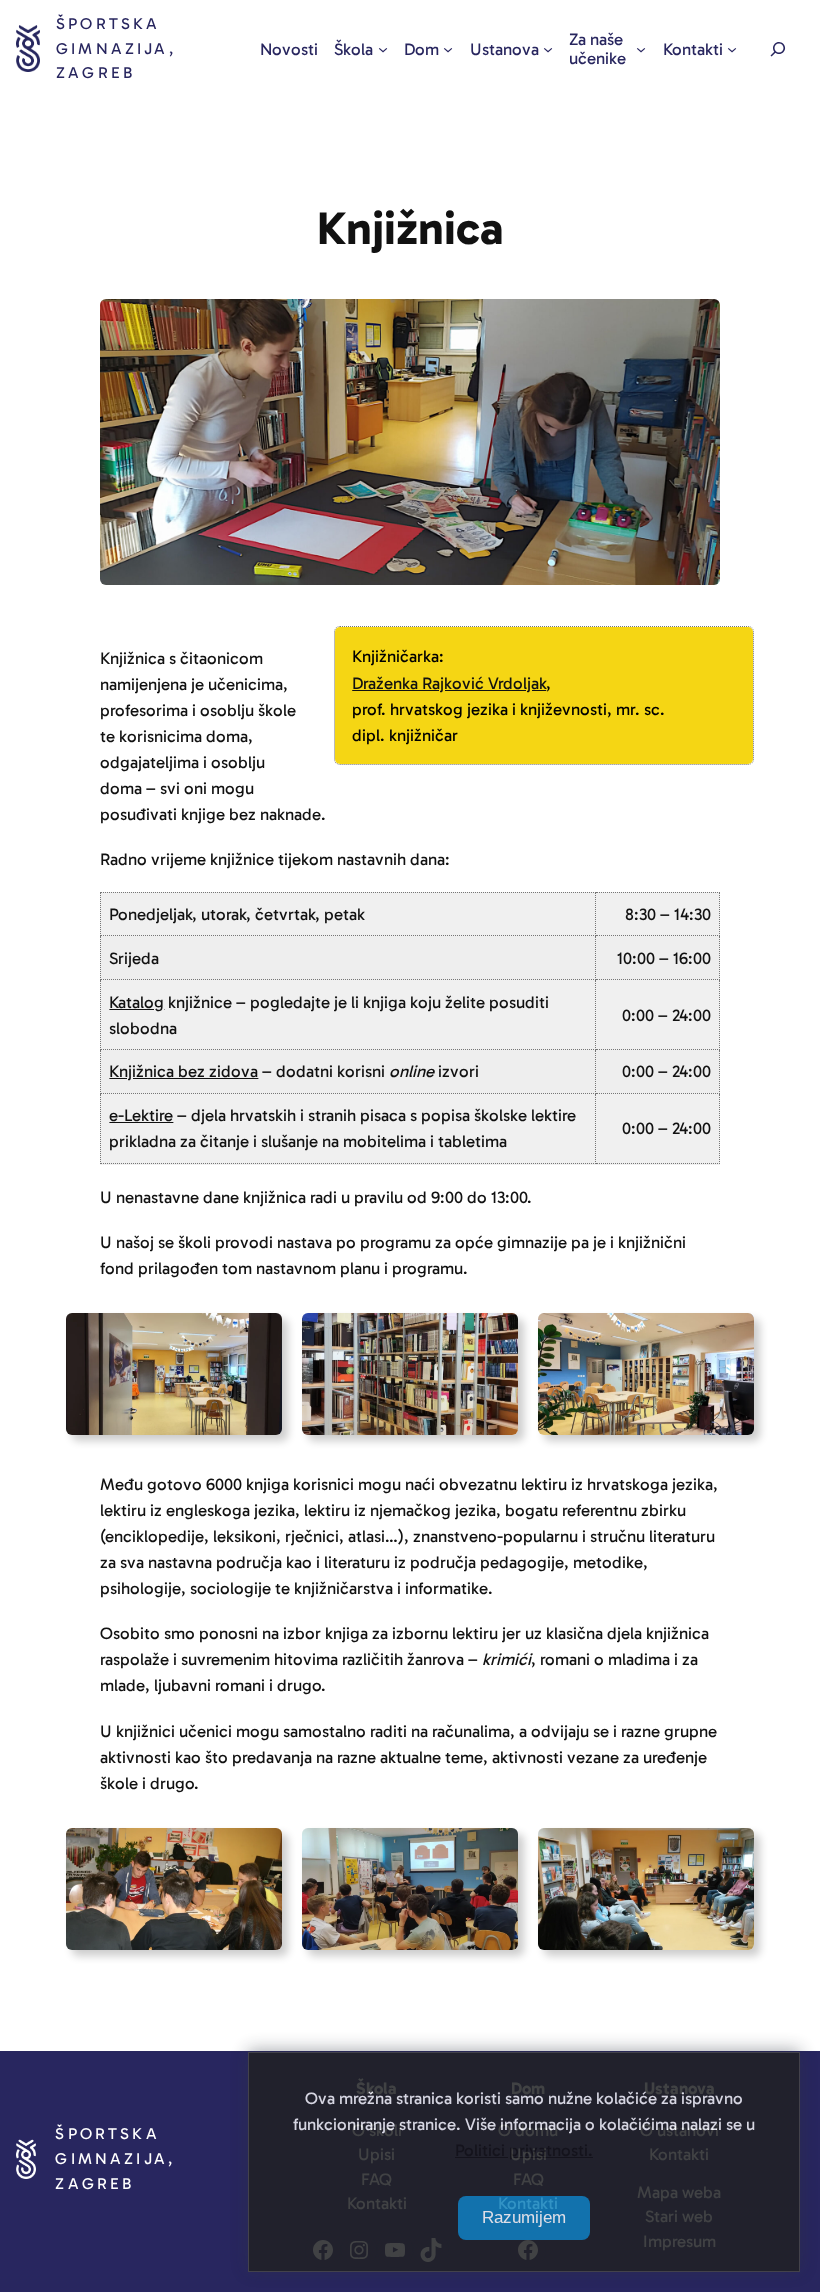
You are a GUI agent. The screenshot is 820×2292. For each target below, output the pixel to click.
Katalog (136, 1002)
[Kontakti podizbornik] (732, 49)
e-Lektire (141, 1115)
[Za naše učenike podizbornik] (641, 49)
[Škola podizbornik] (383, 49)
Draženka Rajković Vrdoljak (449, 683)
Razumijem (524, 2217)
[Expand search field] (778, 48)
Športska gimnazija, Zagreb (116, 48)
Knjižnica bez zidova (183, 1071)
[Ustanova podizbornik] (548, 49)
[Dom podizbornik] (448, 49)
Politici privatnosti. (524, 2150)
